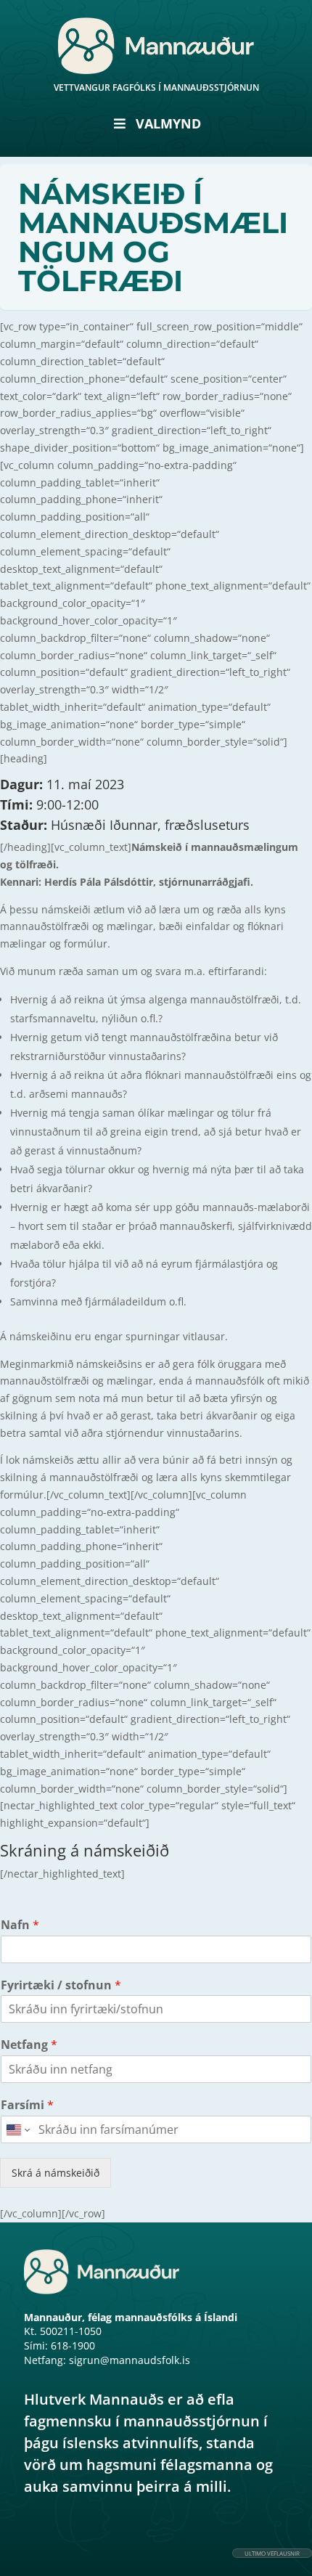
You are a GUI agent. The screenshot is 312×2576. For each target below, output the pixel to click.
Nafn (20, 1925)
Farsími (27, 2105)
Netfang (29, 2045)
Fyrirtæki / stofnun (61, 1985)
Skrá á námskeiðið (56, 2173)
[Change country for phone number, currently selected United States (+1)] (17, 2129)
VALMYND (168, 123)
